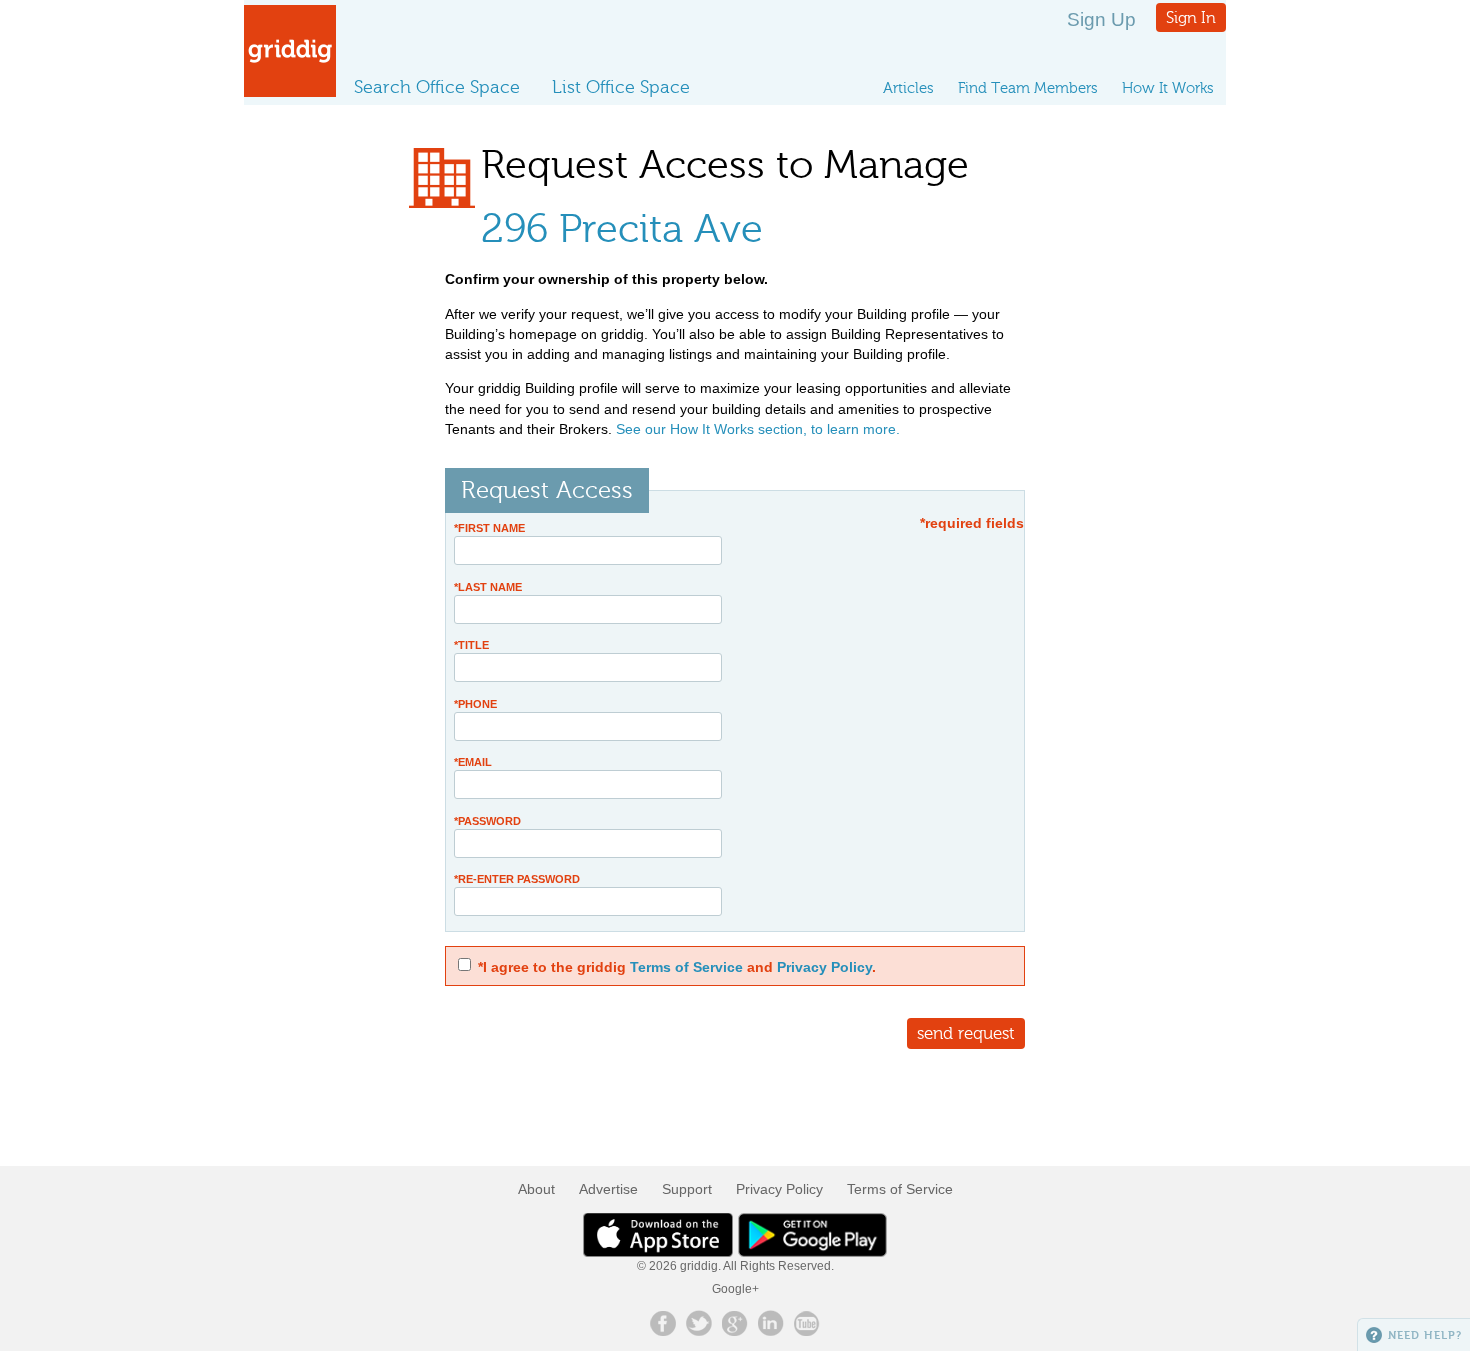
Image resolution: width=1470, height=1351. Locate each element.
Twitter (699, 1323)
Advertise (608, 1189)
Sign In (1191, 17)
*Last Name (488, 587)
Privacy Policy (824, 967)
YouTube (807, 1323)
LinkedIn (771, 1323)
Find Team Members (1028, 88)
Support (687, 1189)
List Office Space (621, 87)
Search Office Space (437, 87)
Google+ (735, 1289)
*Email (473, 762)
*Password (487, 821)
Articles (908, 88)
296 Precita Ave (622, 228)
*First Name (489, 528)
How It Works (1168, 88)
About (536, 1189)
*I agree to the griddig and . (677, 967)
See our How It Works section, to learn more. (758, 429)
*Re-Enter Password (517, 879)
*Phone (475, 704)
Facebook (663, 1323)
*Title (471, 645)
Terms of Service (686, 967)
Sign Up (1101, 19)
